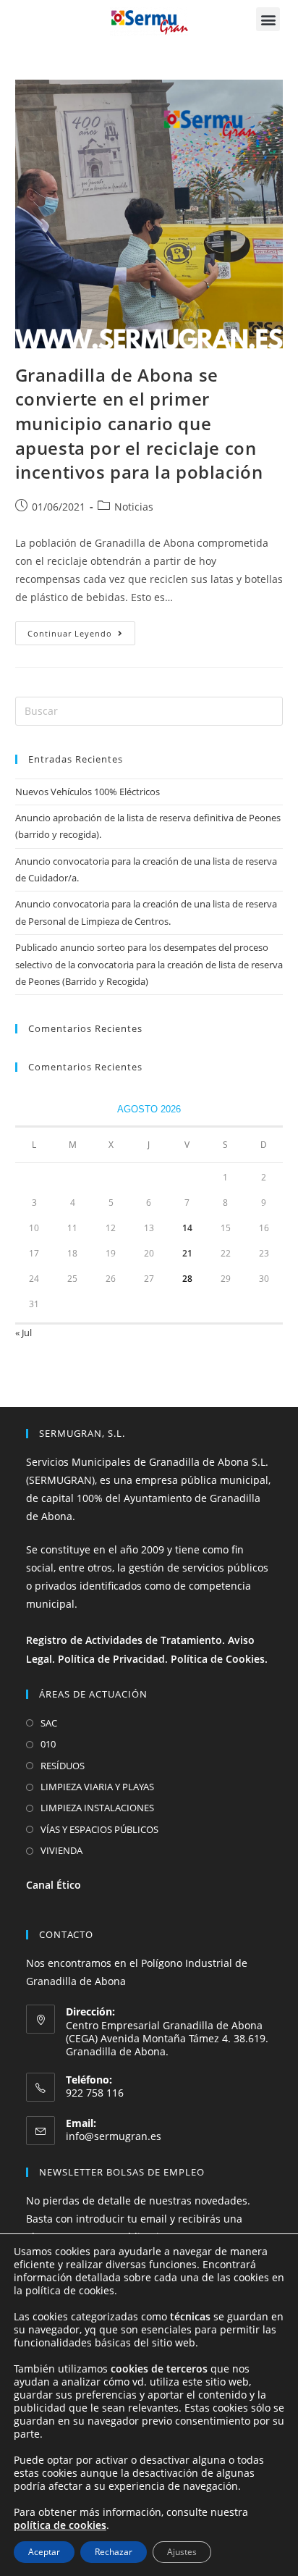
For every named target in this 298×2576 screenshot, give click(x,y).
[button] (268, 19)
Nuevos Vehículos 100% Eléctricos (88, 792)
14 (187, 1228)
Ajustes (182, 2552)
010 (48, 1744)
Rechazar (114, 2552)
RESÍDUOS (63, 1766)
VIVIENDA (61, 1850)
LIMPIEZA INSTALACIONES (97, 1808)
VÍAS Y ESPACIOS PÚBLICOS (99, 1829)
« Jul (24, 1333)
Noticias (134, 507)
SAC (49, 1723)
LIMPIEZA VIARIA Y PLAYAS (97, 1787)
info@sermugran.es (114, 2136)
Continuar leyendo (81, 630)
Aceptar (44, 2552)
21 (187, 1253)
